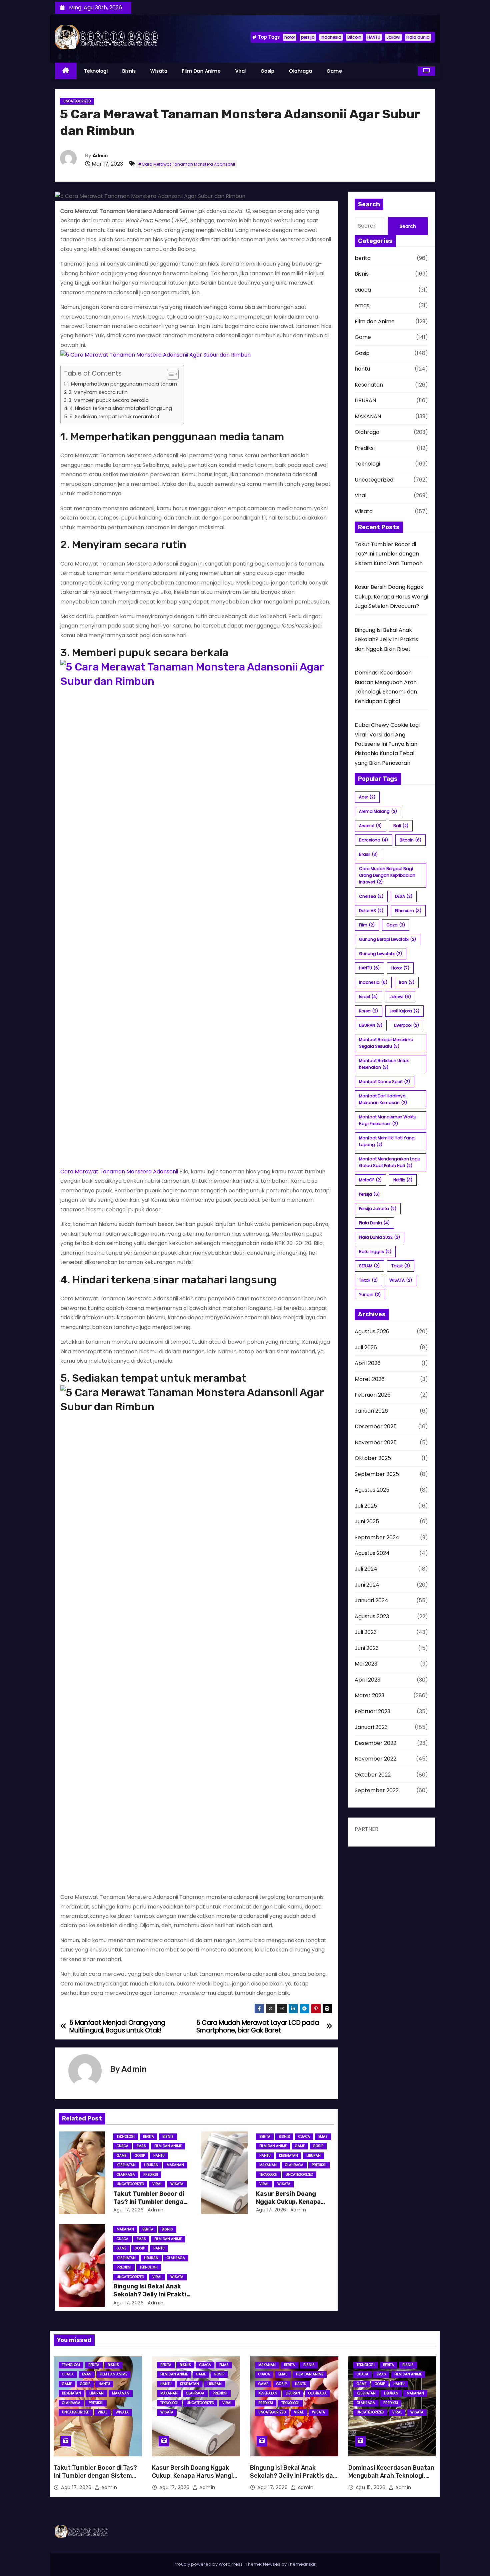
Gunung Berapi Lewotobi (387, 939)
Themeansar (302, 2564)
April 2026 (368, 1363)
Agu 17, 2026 (128, 2210)
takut (401, 1266)
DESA (404, 896)
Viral (241, 71)
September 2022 (377, 1790)
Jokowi (393, 37)
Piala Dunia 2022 (379, 1237)
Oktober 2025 (373, 1458)
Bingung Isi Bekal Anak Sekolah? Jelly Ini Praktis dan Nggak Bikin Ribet (152, 2294)
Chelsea (371, 896)
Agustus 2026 (372, 1331)
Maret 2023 (369, 1695)
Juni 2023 (367, 1648)
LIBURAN (151, 2165)
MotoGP (370, 1180)
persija (308, 37)
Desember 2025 (376, 1426)
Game (334, 71)
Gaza (396, 925)
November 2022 (375, 1759)
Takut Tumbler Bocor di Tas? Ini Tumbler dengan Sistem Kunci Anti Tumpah (389, 554)
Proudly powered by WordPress (209, 2564)
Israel (368, 997)
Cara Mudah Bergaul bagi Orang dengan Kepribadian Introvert (387, 875)
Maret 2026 (370, 1379)
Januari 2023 (371, 1727)
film (367, 925)
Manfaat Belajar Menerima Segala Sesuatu (386, 1043)
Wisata (159, 71)
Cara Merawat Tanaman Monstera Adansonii (119, 1172)
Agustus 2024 (372, 1553)
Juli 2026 (366, 1347)
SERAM (369, 1266)
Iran (407, 982)
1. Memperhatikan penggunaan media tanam (122, 384)
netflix (403, 1180)
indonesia (331, 37)
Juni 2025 (367, 1521)
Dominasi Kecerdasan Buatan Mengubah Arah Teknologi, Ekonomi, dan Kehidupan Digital (391, 2480)
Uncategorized (77, 101)
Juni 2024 (367, 1585)
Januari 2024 (371, 1600)
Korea (368, 1011)
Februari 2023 (372, 1711)
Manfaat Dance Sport (384, 1082)
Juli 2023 (366, 1632)
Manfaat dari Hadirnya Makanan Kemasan (383, 1099)
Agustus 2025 (372, 1490)
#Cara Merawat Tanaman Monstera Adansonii (186, 164)
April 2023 (367, 1680)
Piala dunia (418, 37)
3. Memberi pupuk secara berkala (109, 400)
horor (290, 37)
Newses (272, 2564)
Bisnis (129, 71)
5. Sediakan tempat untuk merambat (114, 417)
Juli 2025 (366, 1506)
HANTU (374, 37)
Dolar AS (371, 911)
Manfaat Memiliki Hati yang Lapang (387, 1141)
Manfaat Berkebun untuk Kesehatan (384, 1064)
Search (408, 226)
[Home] (66, 71)
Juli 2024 (366, 1569)
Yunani (370, 1294)
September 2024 (377, 1537)
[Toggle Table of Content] (169, 374)
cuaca (122, 2146)
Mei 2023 (366, 1664)
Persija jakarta (378, 1209)
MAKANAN (175, 2165)
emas (141, 2146)
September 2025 (377, 1474)
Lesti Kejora (404, 1011)
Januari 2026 (371, 1411)
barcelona (373, 840)
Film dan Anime (201, 71)
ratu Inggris (375, 1252)
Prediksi (151, 2175)
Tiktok (368, 1280)
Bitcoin (354, 37)
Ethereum (408, 911)
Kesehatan (126, 2165)
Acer (367, 797)
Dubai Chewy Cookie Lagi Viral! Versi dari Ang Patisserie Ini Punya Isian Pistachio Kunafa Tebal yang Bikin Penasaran (387, 744)
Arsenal (370, 826)
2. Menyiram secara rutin (98, 392)
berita (148, 2137)
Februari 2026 (373, 1395)
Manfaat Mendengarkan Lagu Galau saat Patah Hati (390, 1162)
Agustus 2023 (372, 1616)
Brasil (368, 854)
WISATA (401, 1280)
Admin (100, 156)
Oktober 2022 (373, 1775)
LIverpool (406, 1025)
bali (401, 826)
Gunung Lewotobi (380, 954)
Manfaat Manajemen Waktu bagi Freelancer (388, 1120)
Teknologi (96, 71)
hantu (159, 2156)
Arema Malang (378, 811)
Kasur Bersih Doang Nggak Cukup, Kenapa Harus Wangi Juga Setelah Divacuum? (391, 597)
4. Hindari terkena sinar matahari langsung (121, 408)
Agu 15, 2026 (371, 2487)
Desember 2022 (375, 1743)
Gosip (268, 71)
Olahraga (300, 71)
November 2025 (376, 1442)
